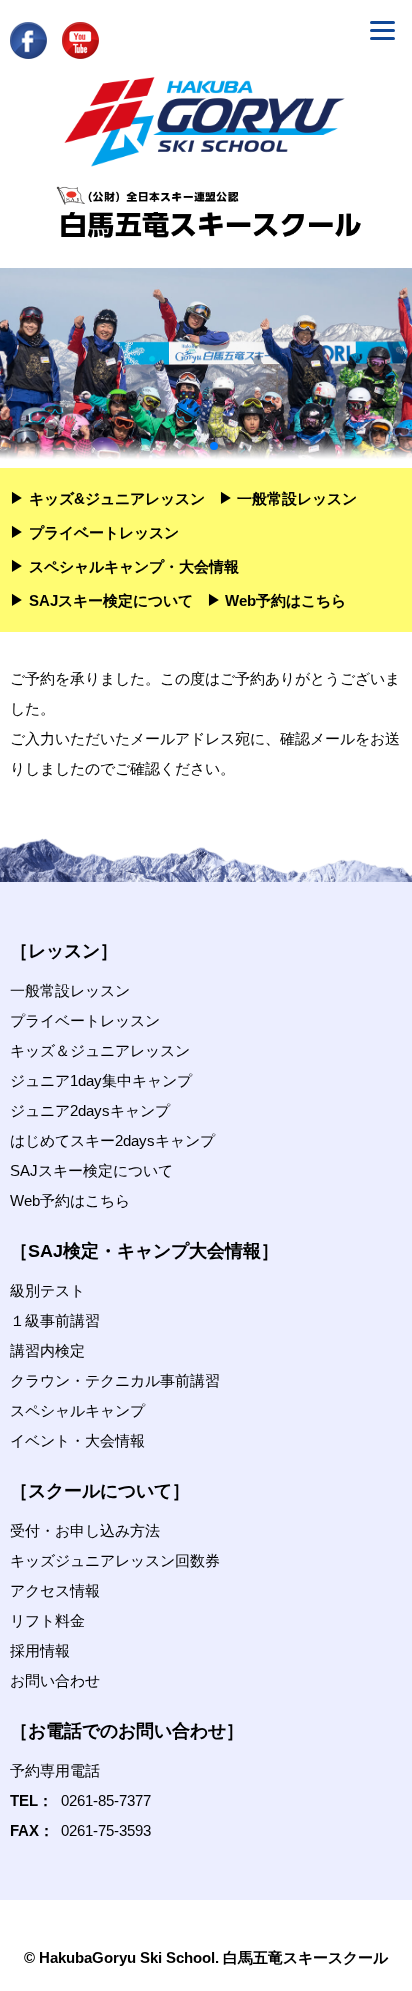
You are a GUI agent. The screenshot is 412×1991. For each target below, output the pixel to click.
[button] (166, 446)
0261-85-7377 (106, 1800)
